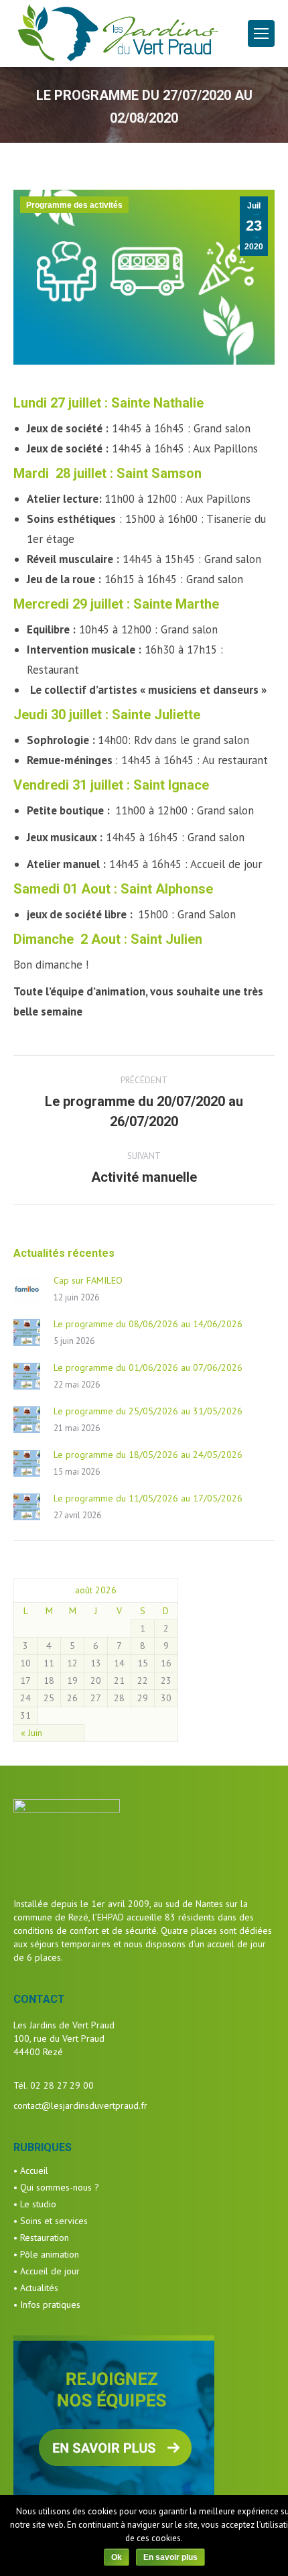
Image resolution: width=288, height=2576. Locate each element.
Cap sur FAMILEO (88, 1280)
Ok (117, 2557)
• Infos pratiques (47, 2305)
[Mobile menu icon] (261, 34)
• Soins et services (51, 2221)
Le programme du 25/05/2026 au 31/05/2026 (148, 1411)
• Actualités (36, 2288)
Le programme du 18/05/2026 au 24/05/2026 (148, 1455)
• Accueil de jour (47, 2271)
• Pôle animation (46, 2254)
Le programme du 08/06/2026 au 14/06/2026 (148, 1324)
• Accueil (31, 2170)
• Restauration (41, 2237)
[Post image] (27, 1289)
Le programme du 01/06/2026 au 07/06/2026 (148, 1367)
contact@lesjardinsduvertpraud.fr (80, 2105)
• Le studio (35, 2204)
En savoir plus (170, 2557)
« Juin (31, 1733)
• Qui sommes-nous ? (56, 2187)
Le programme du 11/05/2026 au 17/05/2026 (148, 1498)
